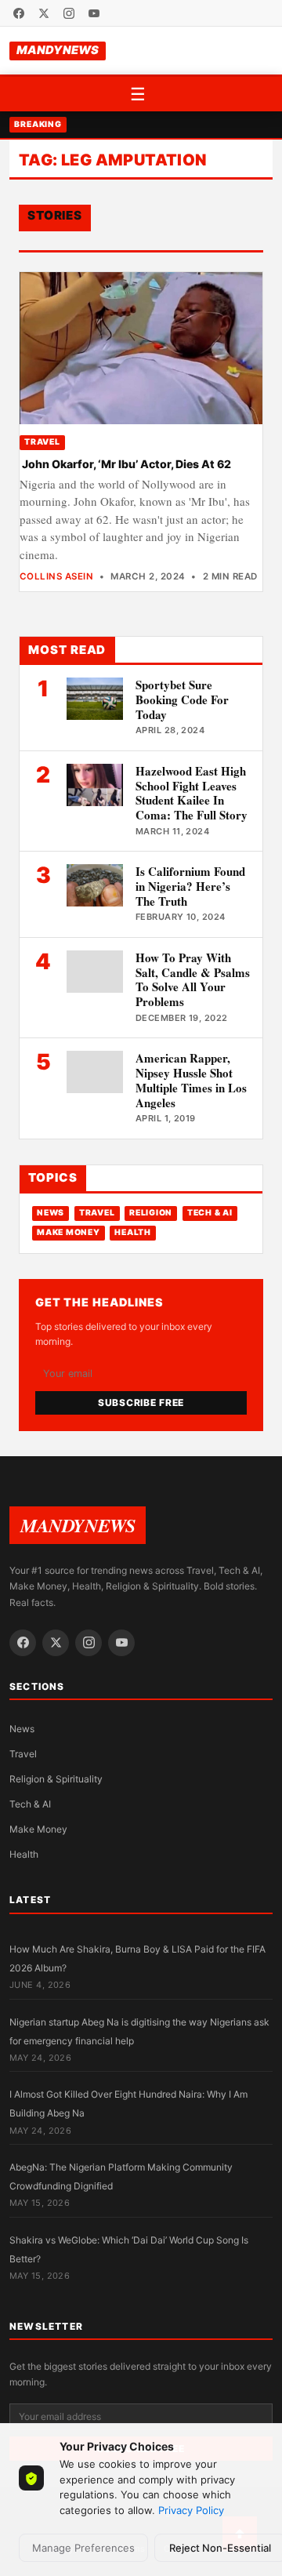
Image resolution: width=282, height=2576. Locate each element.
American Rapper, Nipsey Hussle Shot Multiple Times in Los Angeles (191, 1080)
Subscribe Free (141, 1402)
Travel (42, 442)
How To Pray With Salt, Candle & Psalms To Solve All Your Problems (193, 979)
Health (132, 1232)
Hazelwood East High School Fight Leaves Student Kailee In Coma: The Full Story (192, 793)
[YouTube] (94, 13)
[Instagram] (69, 13)
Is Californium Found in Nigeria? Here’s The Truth (190, 886)
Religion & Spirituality (56, 1779)
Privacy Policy (191, 2510)
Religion (151, 1213)
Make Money (68, 1232)
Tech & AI (210, 1213)
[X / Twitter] (44, 13)
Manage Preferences (83, 2548)
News (51, 1213)
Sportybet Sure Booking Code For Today (182, 699)
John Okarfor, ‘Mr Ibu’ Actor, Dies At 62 (125, 464)
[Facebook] (19, 13)
